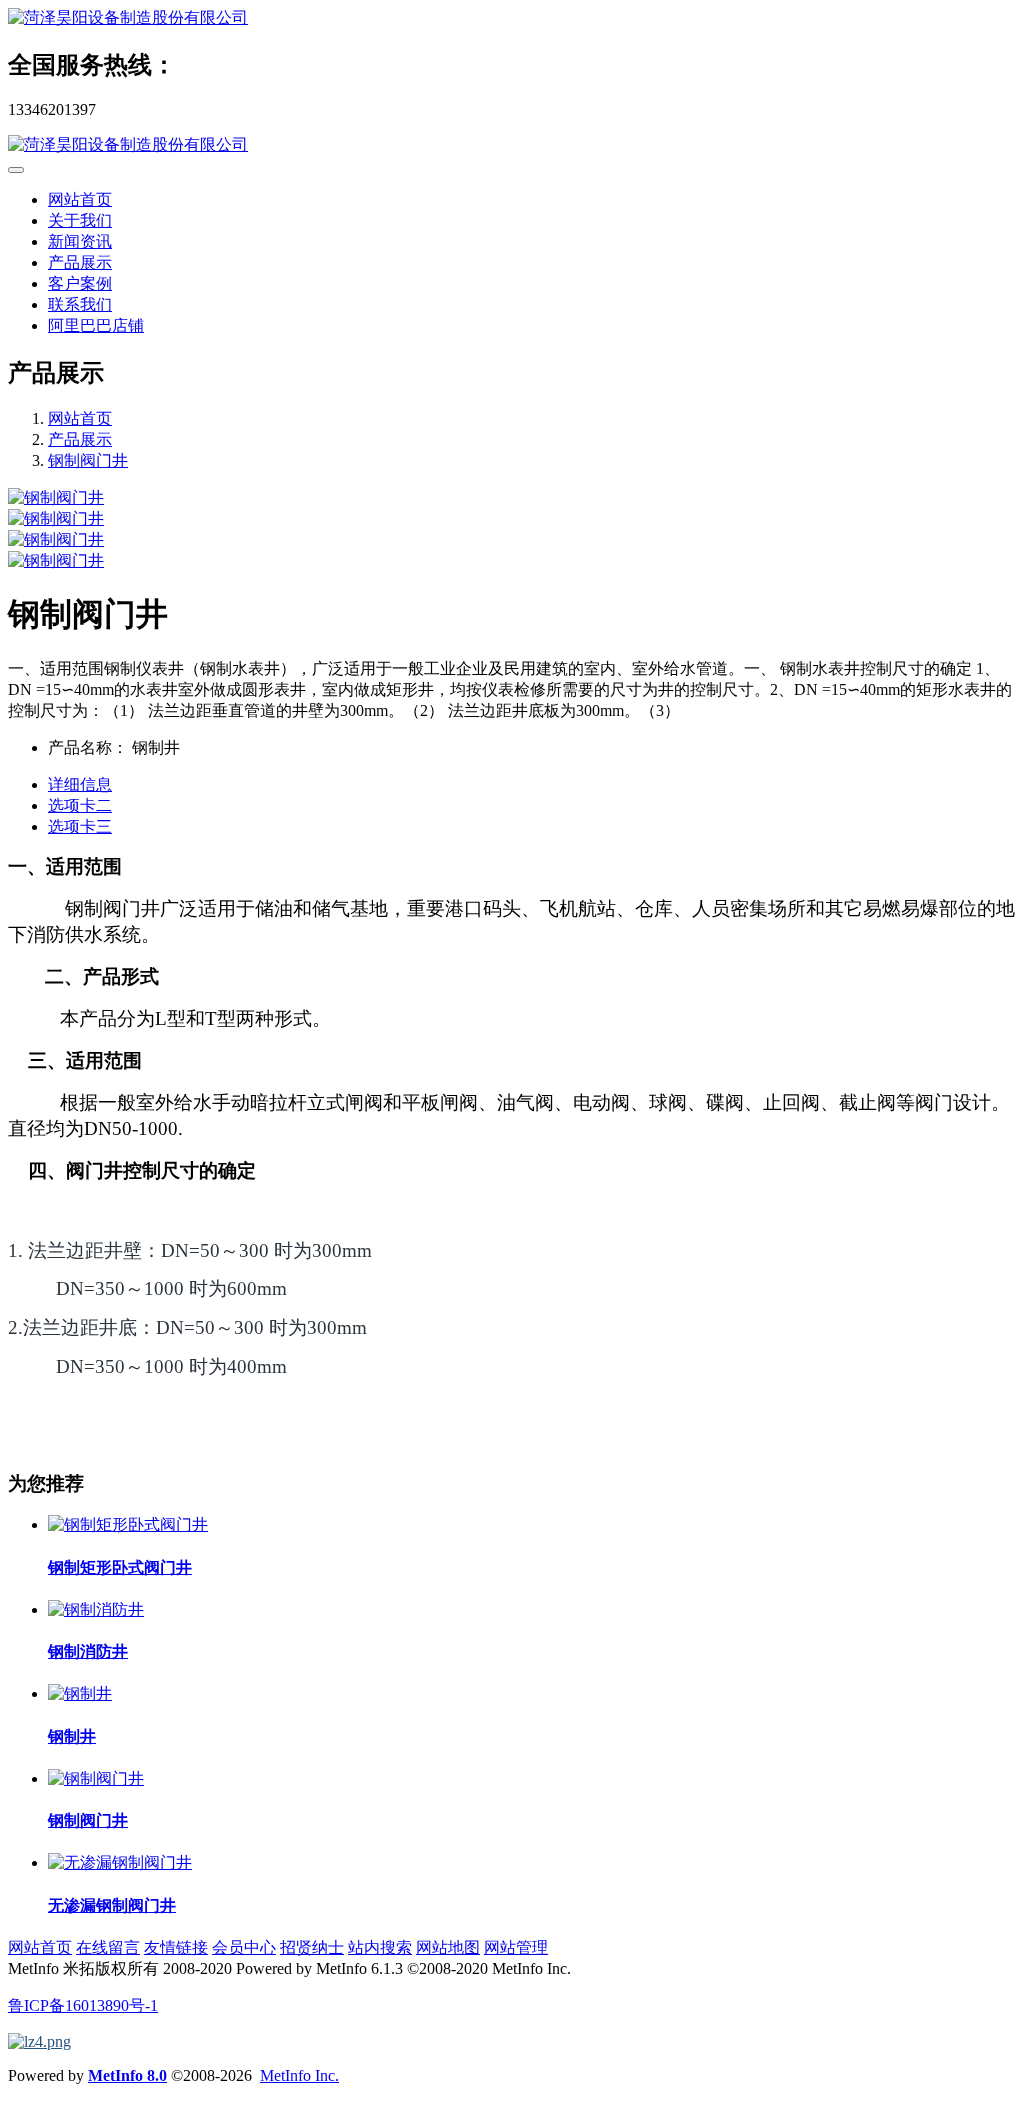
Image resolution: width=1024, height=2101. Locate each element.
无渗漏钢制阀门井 (112, 1905)
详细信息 (80, 784)
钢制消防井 (88, 1651)
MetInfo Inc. (299, 2075)
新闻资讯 (80, 241)
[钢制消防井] (96, 1609)
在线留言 (108, 1947)
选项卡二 (80, 805)
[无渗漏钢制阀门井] (120, 1862)
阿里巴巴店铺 (96, 325)
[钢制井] (80, 1693)
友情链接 (176, 1947)
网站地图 (448, 1947)
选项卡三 (80, 826)
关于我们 (80, 220)
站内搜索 (380, 1947)
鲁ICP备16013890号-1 (83, 2005)
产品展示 (80, 262)
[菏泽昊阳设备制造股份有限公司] (512, 18)
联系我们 (80, 304)
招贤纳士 (312, 1947)
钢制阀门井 (88, 460)
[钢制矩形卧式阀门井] (128, 1524)
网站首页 (80, 199)
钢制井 (72, 1736)
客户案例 (80, 283)
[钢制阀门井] (96, 1778)
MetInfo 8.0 (127, 2075)
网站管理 (516, 1947)
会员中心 (244, 1947)
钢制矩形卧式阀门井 (120, 1567)
